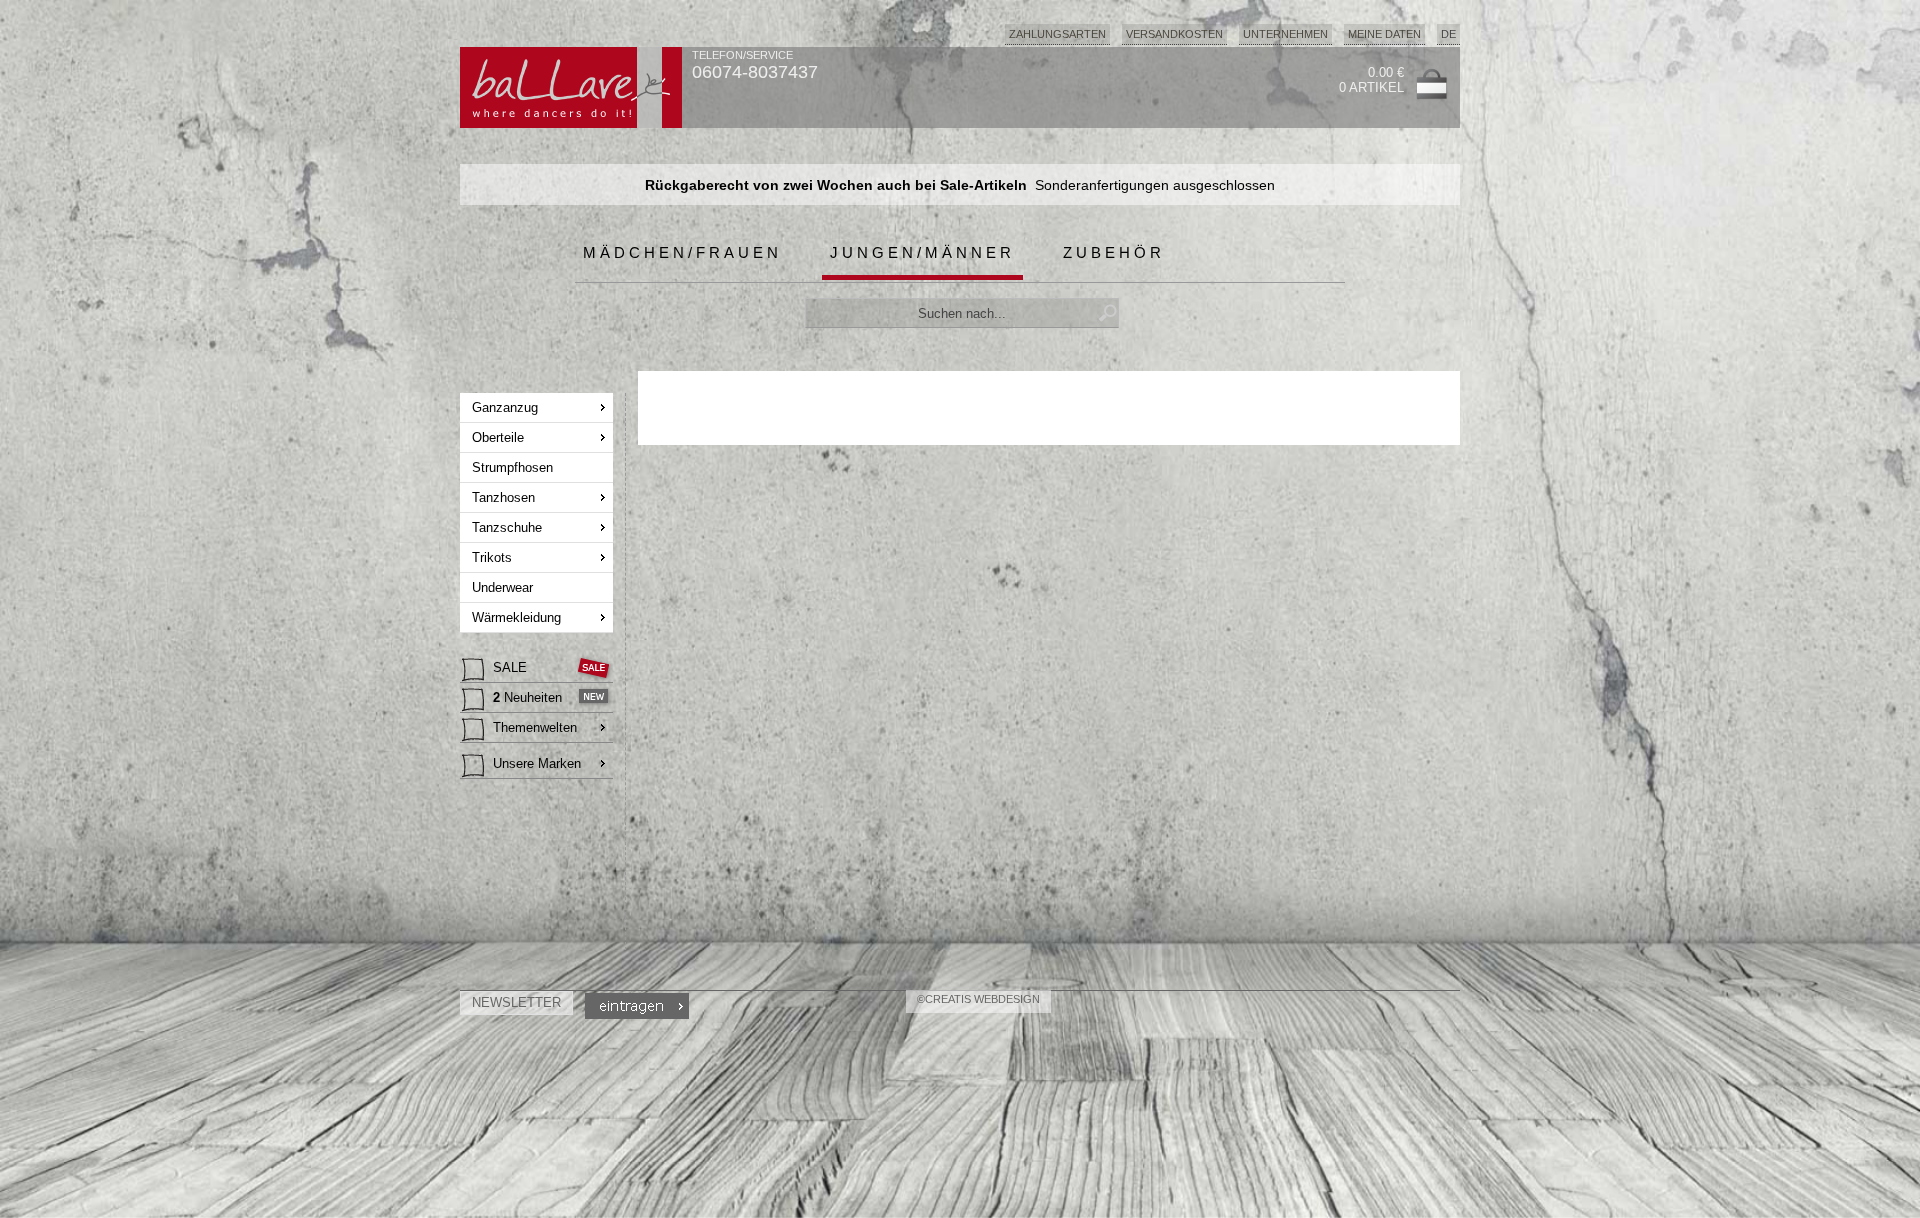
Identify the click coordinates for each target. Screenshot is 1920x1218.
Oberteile (498, 437)
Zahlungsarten (1057, 34)
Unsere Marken (537, 763)
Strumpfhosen (512, 467)
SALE (510, 667)
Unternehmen (1285, 34)
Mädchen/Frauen (682, 252)
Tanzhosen (503, 497)
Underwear (502, 587)
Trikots (492, 557)
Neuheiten (527, 697)
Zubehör (1114, 252)
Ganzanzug (505, 407)
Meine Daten (1384, 34)
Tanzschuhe (507, 527)
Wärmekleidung (516, 617)
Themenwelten (535, 727)
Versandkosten (1174, 34)
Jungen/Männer (922, 252)
